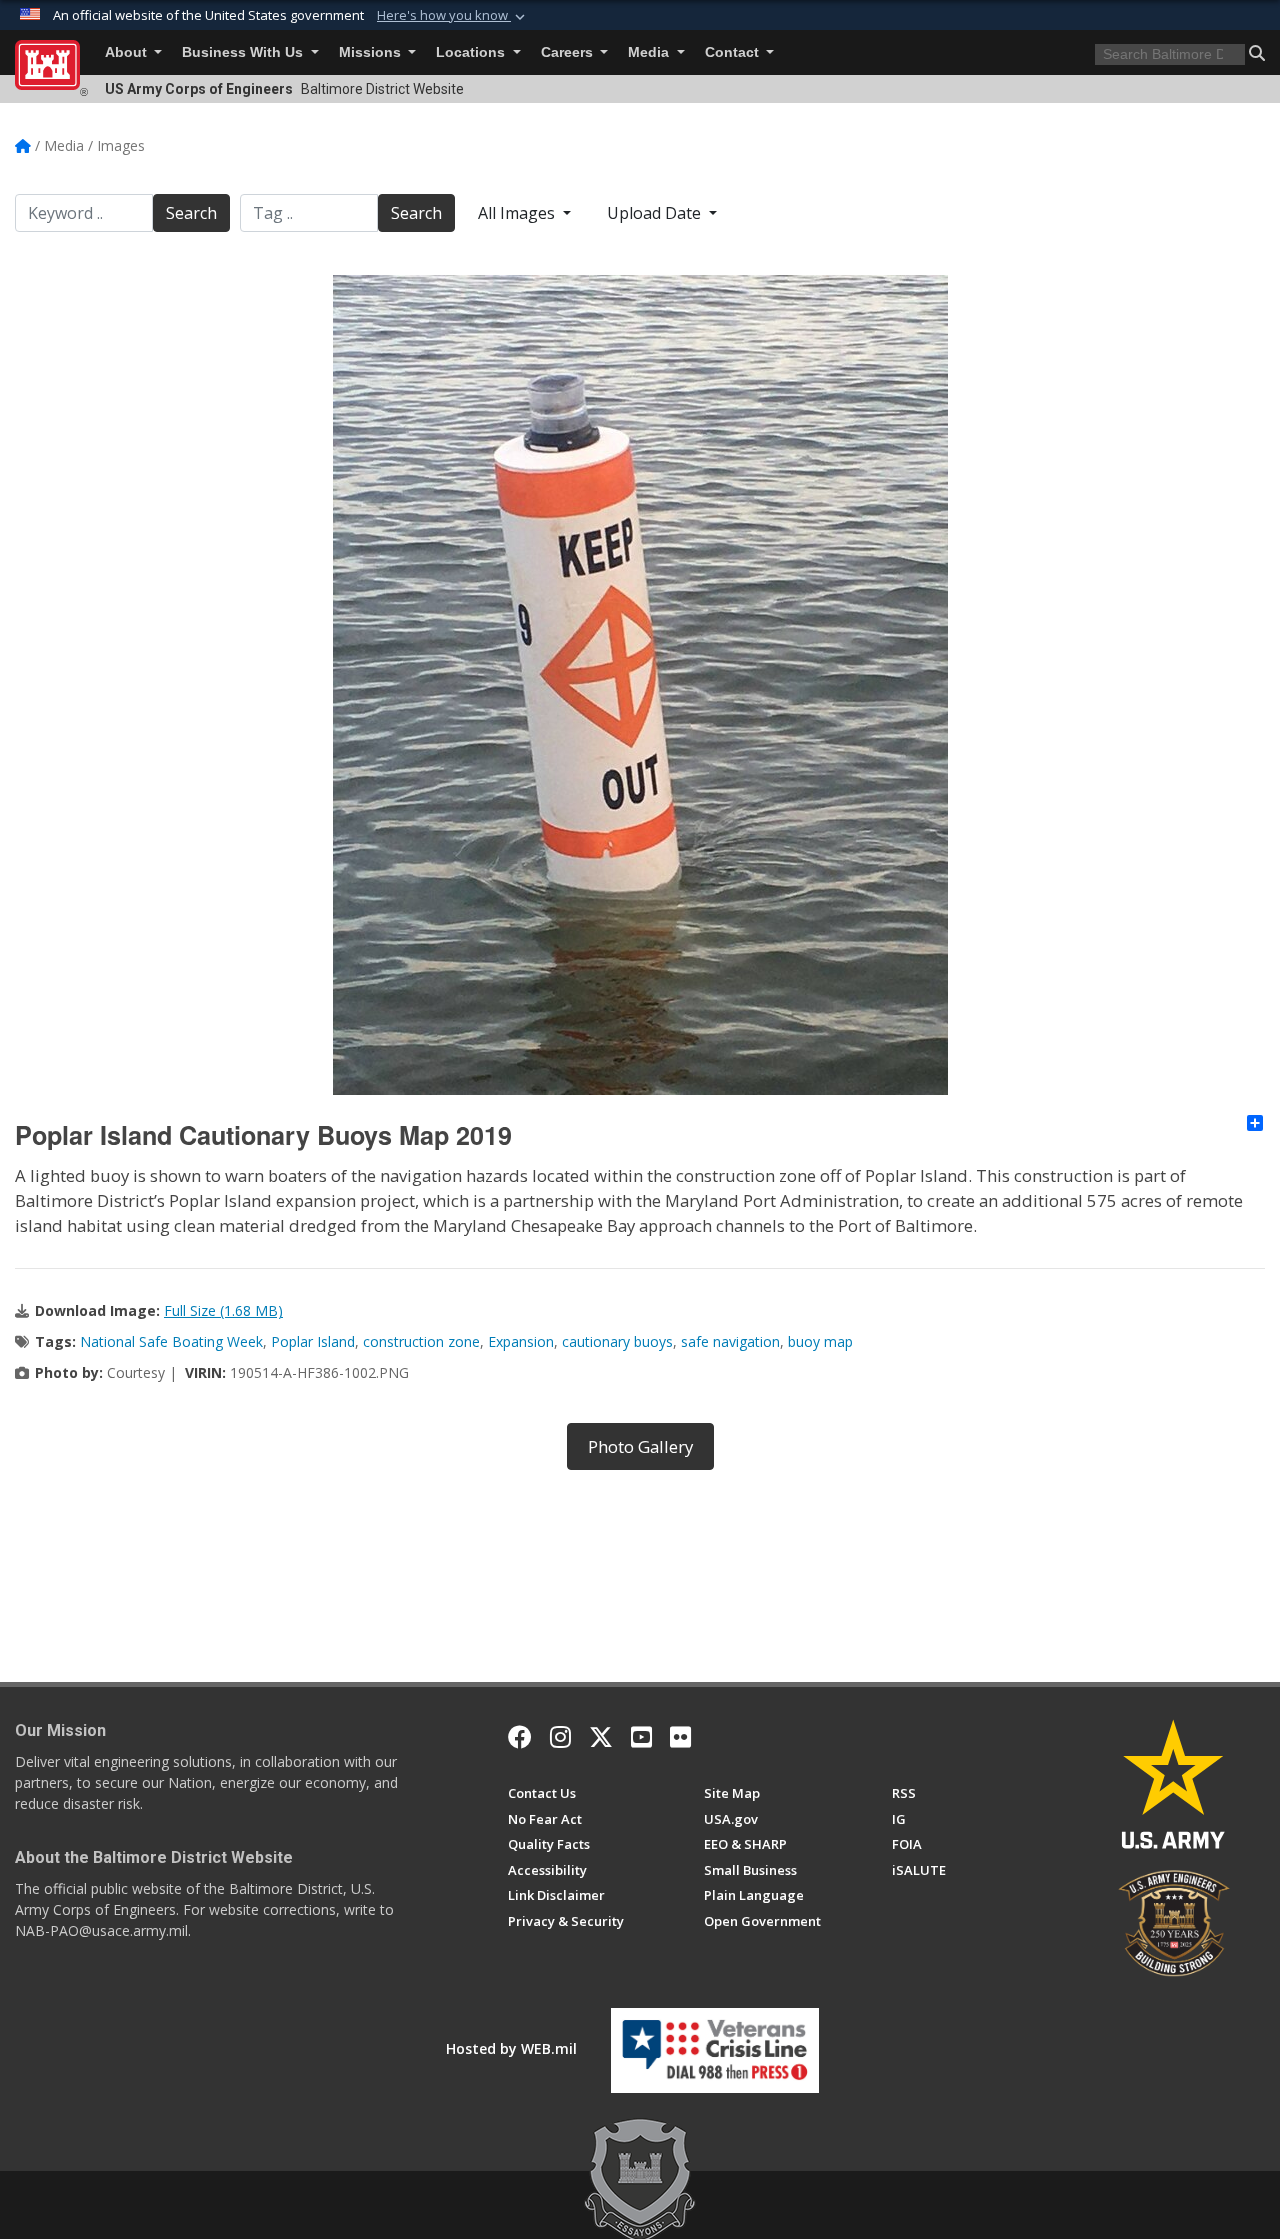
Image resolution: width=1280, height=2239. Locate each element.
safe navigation (730, 1341)
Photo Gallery (640, 1446)
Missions (372, 52)
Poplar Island (313, 1341)
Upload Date (656, 213)
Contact (734, 52)
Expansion (521, 1341)
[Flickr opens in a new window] (680, 1737)
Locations (472, 52)
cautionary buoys (617, 1341)
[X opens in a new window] (601, 1737)
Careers (569, 52)
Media (650, 52)
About (128, 52)
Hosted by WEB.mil (511, 2048)
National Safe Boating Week (171, 1341)
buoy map (820, 1341)
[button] (453, 16)
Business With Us (244, 52)
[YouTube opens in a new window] (641, 1737)
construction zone (421, 1341)
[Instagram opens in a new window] (560, 1737)
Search (191, 213)
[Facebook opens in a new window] (520, 1737)
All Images (518, 213)
